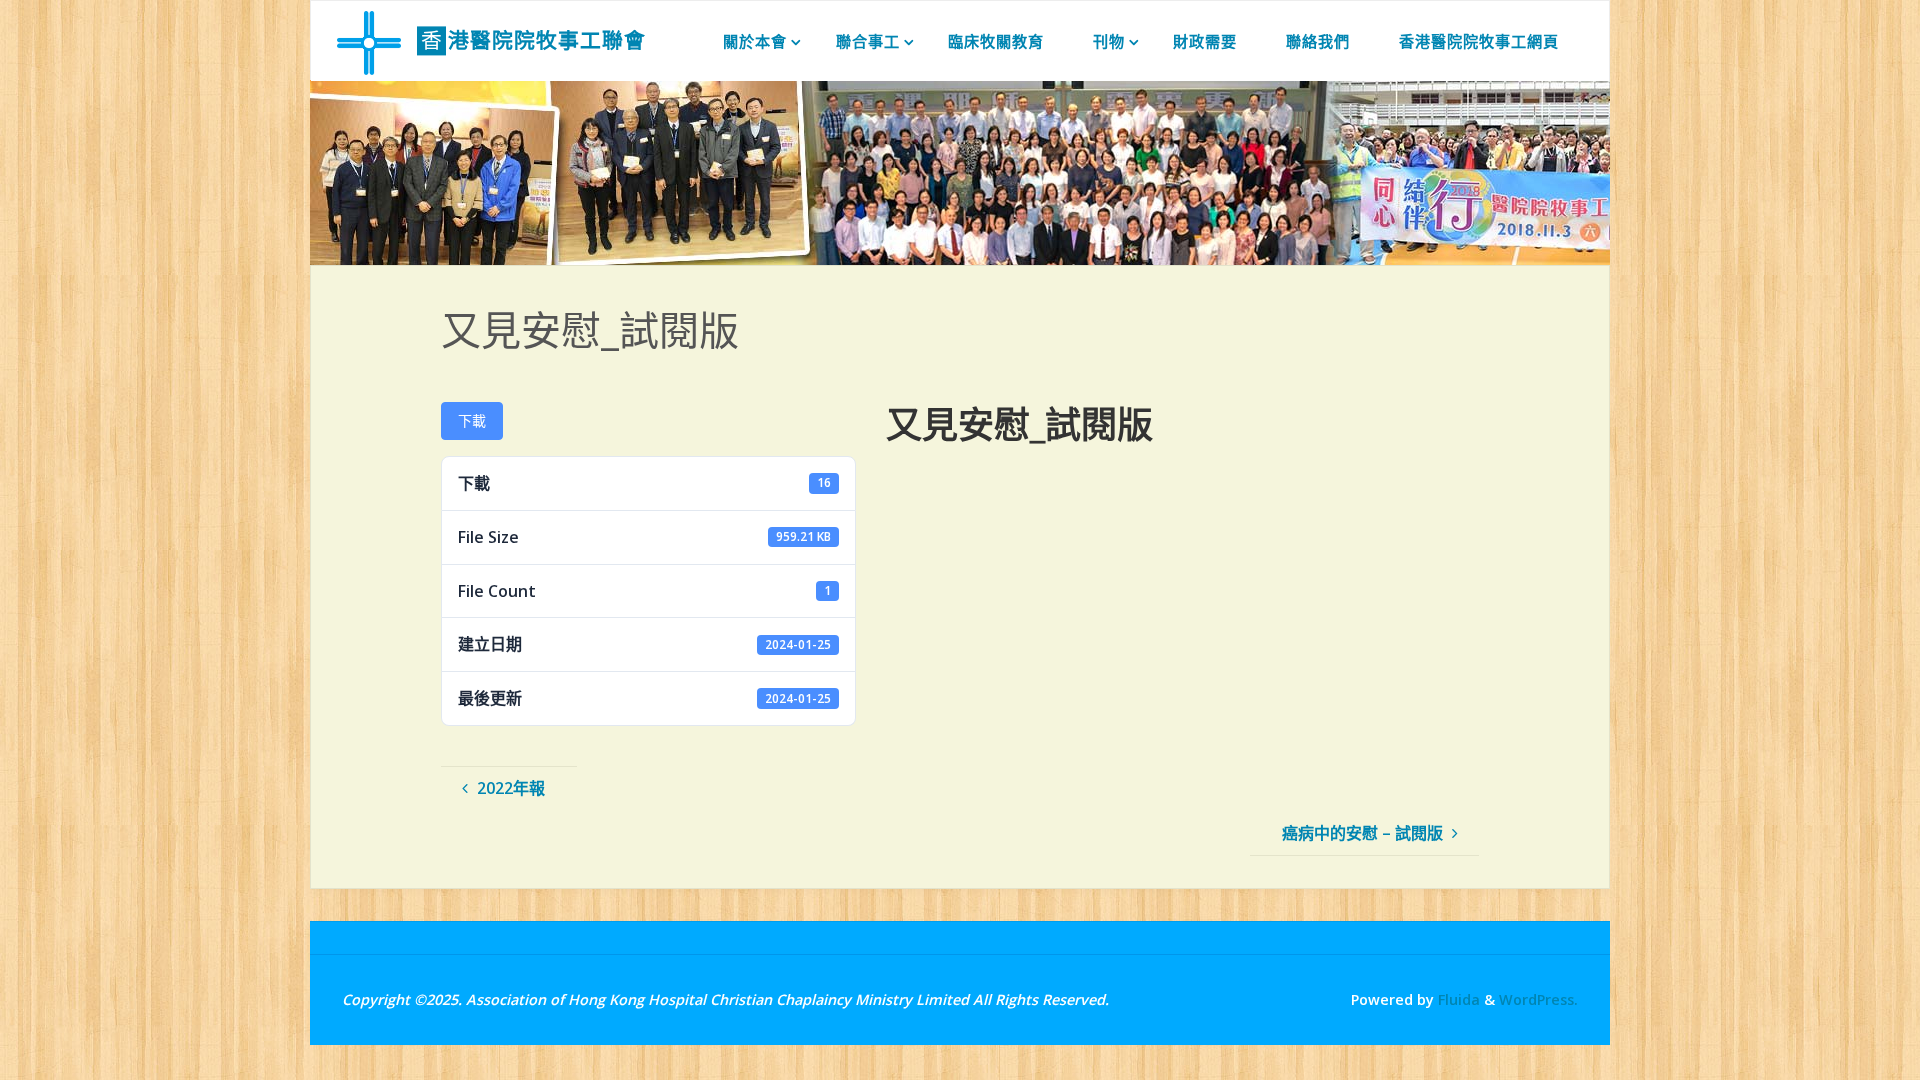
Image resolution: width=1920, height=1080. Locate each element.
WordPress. (1538, 999)
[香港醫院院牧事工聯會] (369, 41)
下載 (472, 420)
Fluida (1457, 999)
